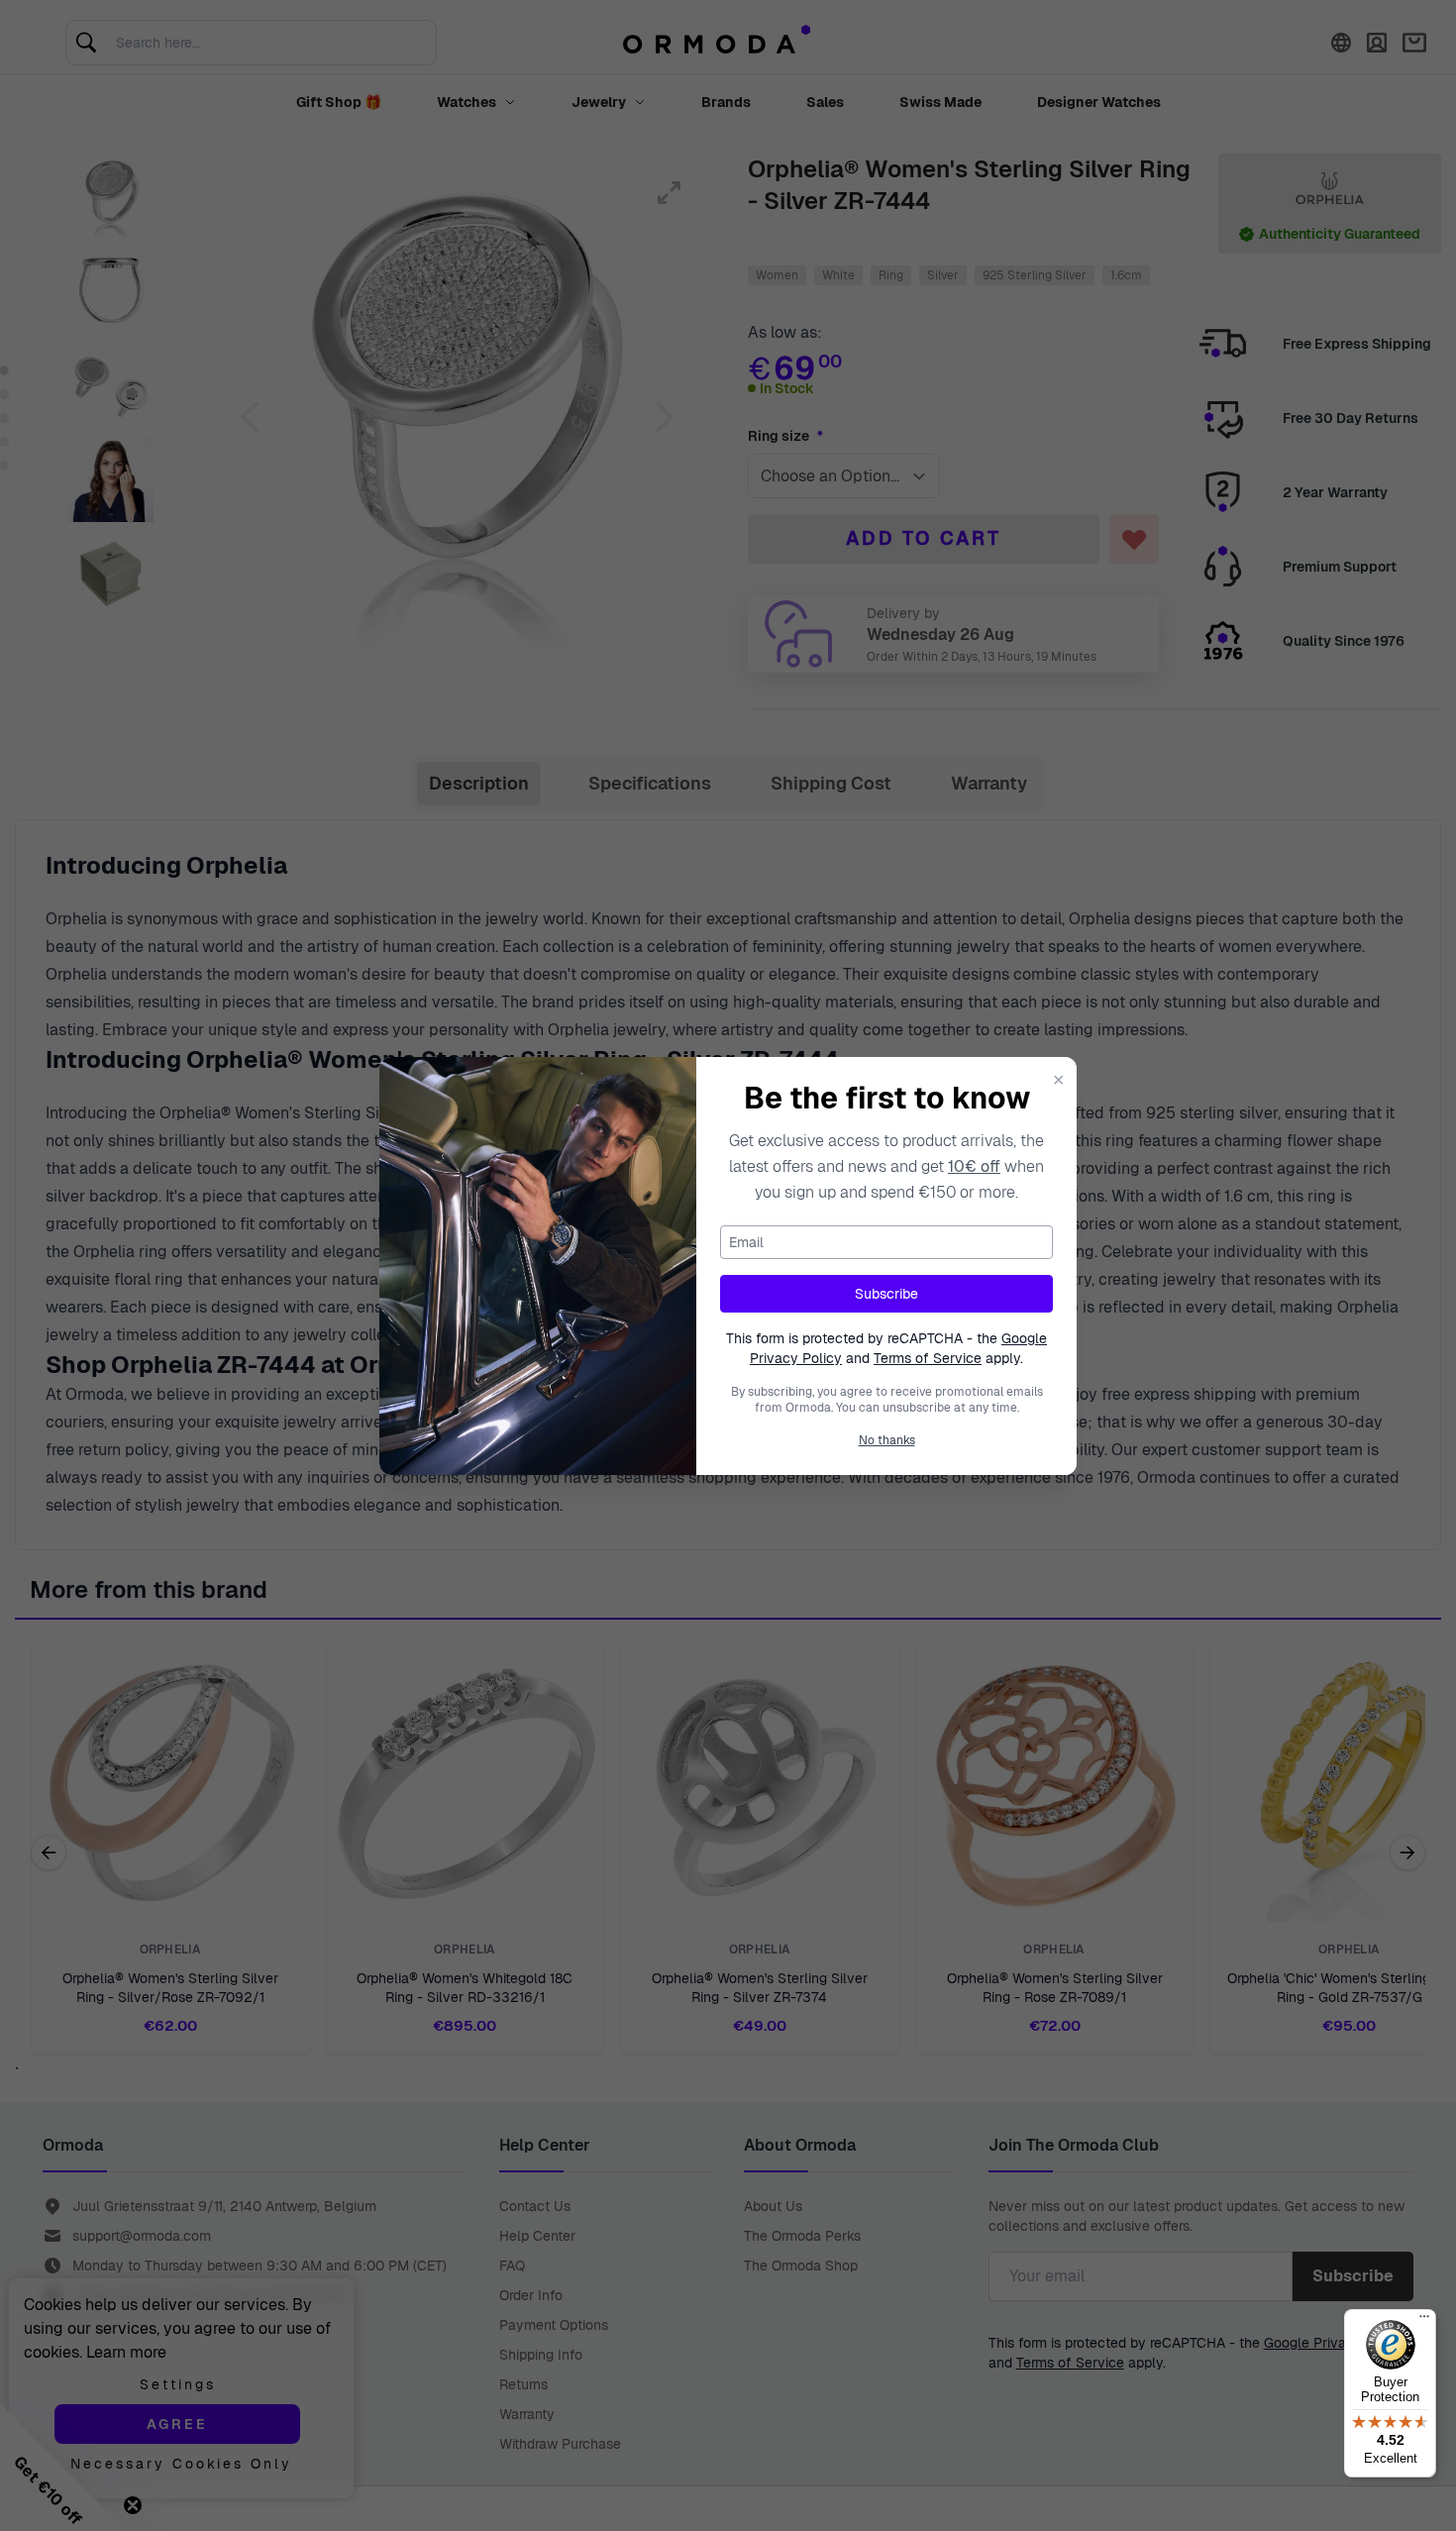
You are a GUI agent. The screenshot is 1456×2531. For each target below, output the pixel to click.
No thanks (887, 1440)
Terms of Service (928, 1358)
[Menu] (1424, 2321)
